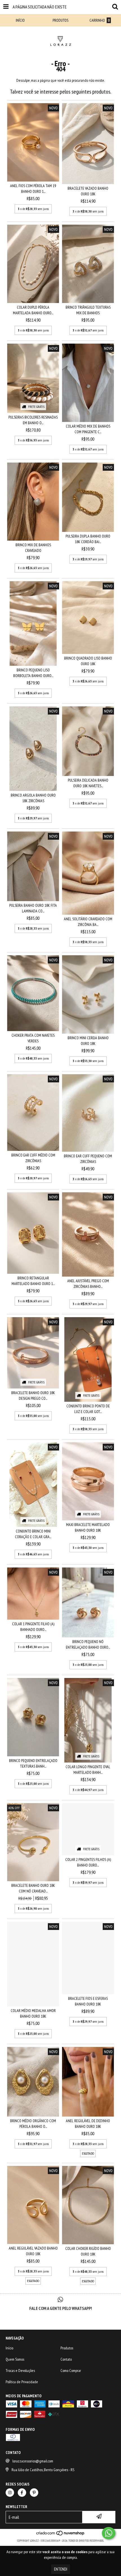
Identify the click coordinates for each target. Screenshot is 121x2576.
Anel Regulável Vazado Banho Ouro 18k (33, 2251)
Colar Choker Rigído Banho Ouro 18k (88, 2251)
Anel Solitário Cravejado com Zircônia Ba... (88, 922)
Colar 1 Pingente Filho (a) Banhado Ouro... (33, 1627)
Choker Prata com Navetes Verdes (33, 1038)
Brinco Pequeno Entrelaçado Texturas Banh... (33, 1763)
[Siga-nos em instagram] (10, 2493)
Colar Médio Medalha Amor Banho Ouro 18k (33, 2013)
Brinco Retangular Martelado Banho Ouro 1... (33, 1281)
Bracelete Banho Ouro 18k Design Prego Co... (33, 1396)
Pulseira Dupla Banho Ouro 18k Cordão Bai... (88, 539)
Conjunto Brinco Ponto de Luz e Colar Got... (88, 1409)
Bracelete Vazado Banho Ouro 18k (88, 191)
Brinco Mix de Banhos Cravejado (33, 548)
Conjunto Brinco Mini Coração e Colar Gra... (33, 1534)
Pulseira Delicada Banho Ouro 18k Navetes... (88, 783)
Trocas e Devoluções (20, 2371)
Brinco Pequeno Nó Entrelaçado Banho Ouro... (88, 1644)
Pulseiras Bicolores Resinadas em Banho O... (33, 420)
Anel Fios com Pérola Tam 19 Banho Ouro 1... (33, 189)
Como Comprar (71, 2371)
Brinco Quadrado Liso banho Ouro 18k (88, 661)
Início (9, 2348)
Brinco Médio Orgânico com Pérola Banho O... (33, 2124)
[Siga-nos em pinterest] (34, 2493)
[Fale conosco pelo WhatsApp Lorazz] (109, 2533)
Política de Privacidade (22, 2382)
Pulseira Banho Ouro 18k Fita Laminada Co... (33, 908)
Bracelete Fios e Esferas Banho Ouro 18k (88, 2001)
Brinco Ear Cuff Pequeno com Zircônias (88, 1159)
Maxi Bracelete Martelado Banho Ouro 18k (88, 1527)
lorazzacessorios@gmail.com (33, 2461)
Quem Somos (15, 2359)
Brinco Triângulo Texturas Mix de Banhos (88, 310)
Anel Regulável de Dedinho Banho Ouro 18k (88, 2124)
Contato (66, 2359)
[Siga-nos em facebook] (22, 2493)
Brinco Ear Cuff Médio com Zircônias (33, 1158)
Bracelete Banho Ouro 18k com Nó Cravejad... (33, 1888)
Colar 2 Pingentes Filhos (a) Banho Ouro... (88, 1862)
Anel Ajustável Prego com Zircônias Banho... (88, 1284)
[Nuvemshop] (61, 2535)
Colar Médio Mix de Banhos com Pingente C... (88, 429)
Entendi (61, 2569)
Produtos (67, 2348)
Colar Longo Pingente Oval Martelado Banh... (88, 1770)
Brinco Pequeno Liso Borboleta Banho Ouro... (33, 673)
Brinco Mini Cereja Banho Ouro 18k (88, 1041)
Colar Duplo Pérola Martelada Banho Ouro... (33, 310)
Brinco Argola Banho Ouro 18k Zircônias (33, 798)
